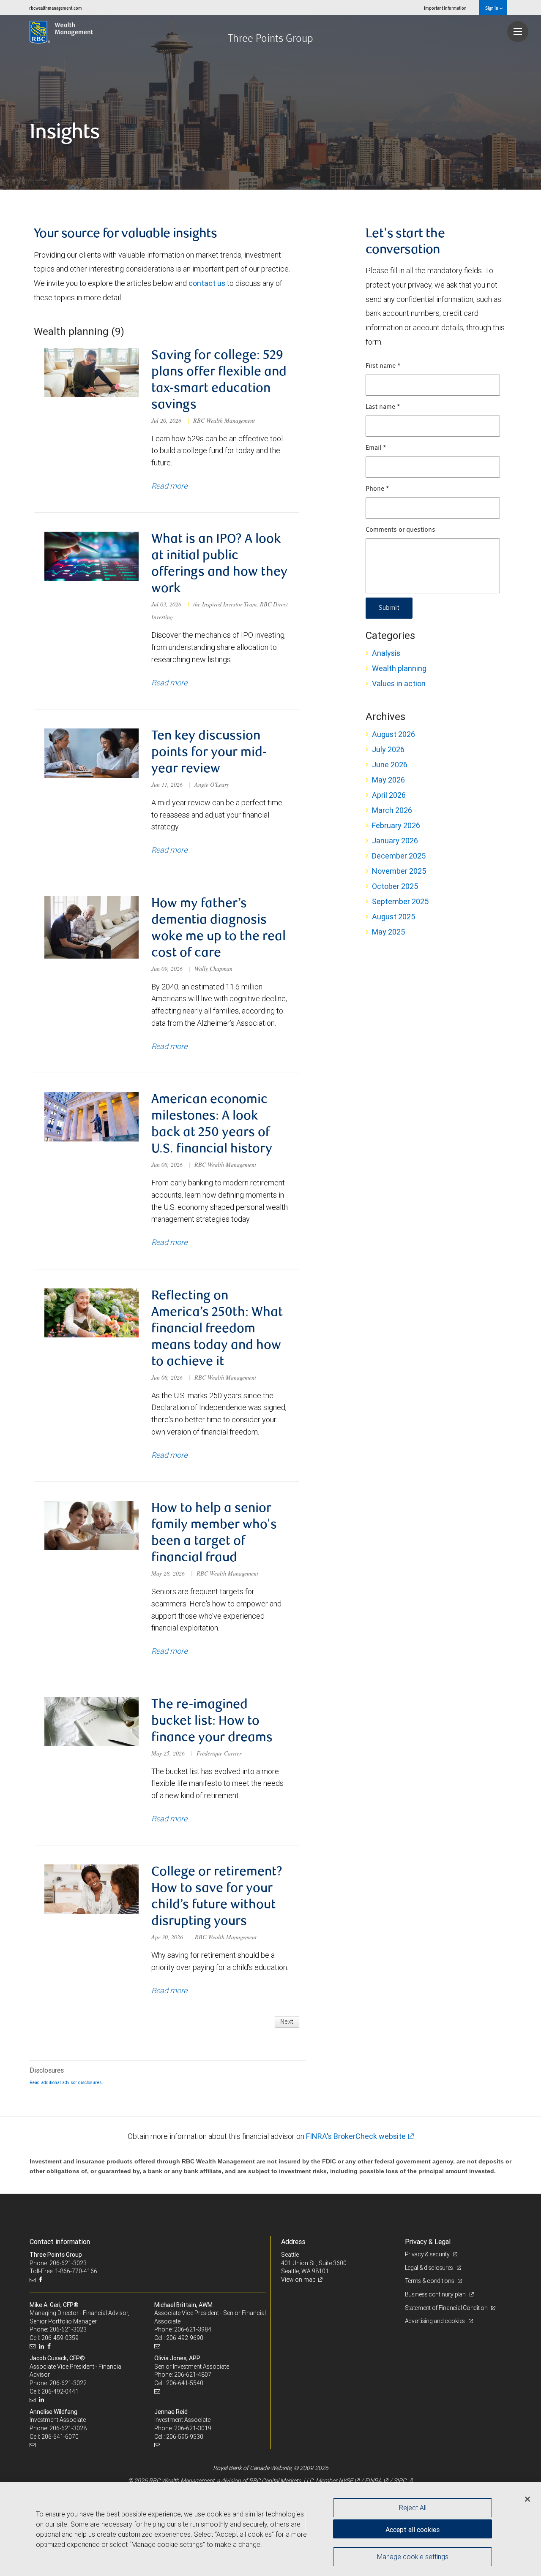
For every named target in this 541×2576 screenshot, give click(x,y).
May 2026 (388, 780)
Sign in (492, 8)
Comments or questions (400, 530)
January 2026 (395, 841)
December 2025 (399, 856)
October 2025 (395, 886)
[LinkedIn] (42, 2346)
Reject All (413, 2508)
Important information (445, 8)
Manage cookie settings (413, 2556)
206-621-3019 (193, 2428)
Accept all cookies (413, 2530)
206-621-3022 (68, 2383)
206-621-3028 (68, 2428)
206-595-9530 (185, 2437)
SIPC (400, 2481)
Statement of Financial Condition (447, 2308)
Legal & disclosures (430, 2268)
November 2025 (399, 871)
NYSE (346, 2481)
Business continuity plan (436, 2294)
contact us (207, 283)
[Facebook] (42, 2280)
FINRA (373, 2481)
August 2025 (393, 917)
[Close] (527, 2499)
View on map (298, 2280)
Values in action (399, 683)
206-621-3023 (68, 2329)
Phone (377, 489)
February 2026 (396, 825)
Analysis (386, 653)
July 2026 (388, 749)
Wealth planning (399, 668)
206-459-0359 (60, 2338)
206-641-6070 (60, 2437)
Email (376, 448)
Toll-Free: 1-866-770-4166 (63, 2271)
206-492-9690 (185, 2338)
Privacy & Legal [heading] (428, 2242)
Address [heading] (293, 2242)
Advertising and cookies (436, 2321)
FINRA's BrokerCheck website (356, 2136)
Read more (169, 486)
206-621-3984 (193, 2329)
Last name (383, 407)
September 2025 (400, 901)
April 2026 (389, 795)
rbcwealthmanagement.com (56, 8)
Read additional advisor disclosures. (66, 2082)
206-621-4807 (193, 2375)
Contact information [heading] (60, 2242)
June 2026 (390, 765)
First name (383, 366)
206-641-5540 (185, 2383)
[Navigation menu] (518, 32)
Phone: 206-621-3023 (58, 2263)
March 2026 (392, 810)
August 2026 (393, 734)
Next (287, 2022)
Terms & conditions (430, 2281)
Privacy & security (428, 2254)
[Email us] (34, 2280)
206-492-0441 (60, 2391)
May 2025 (388, 932)
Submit (389, 608)
